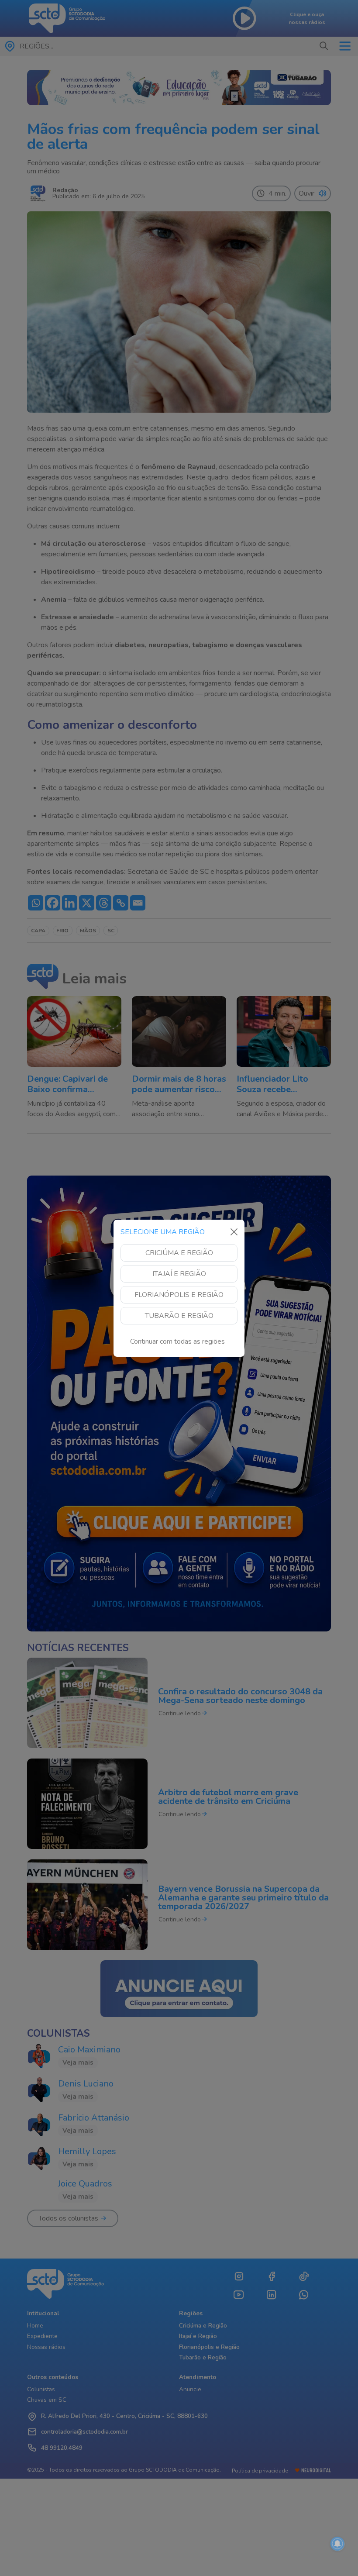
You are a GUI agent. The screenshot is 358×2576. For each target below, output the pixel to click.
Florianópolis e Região (179, 1295)
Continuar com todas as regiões (177, 1341)
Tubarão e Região (179, 1316)
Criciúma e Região (179, 1253)
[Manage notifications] (337, 2544)
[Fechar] (234, 1232)
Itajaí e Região (179, 1274)
